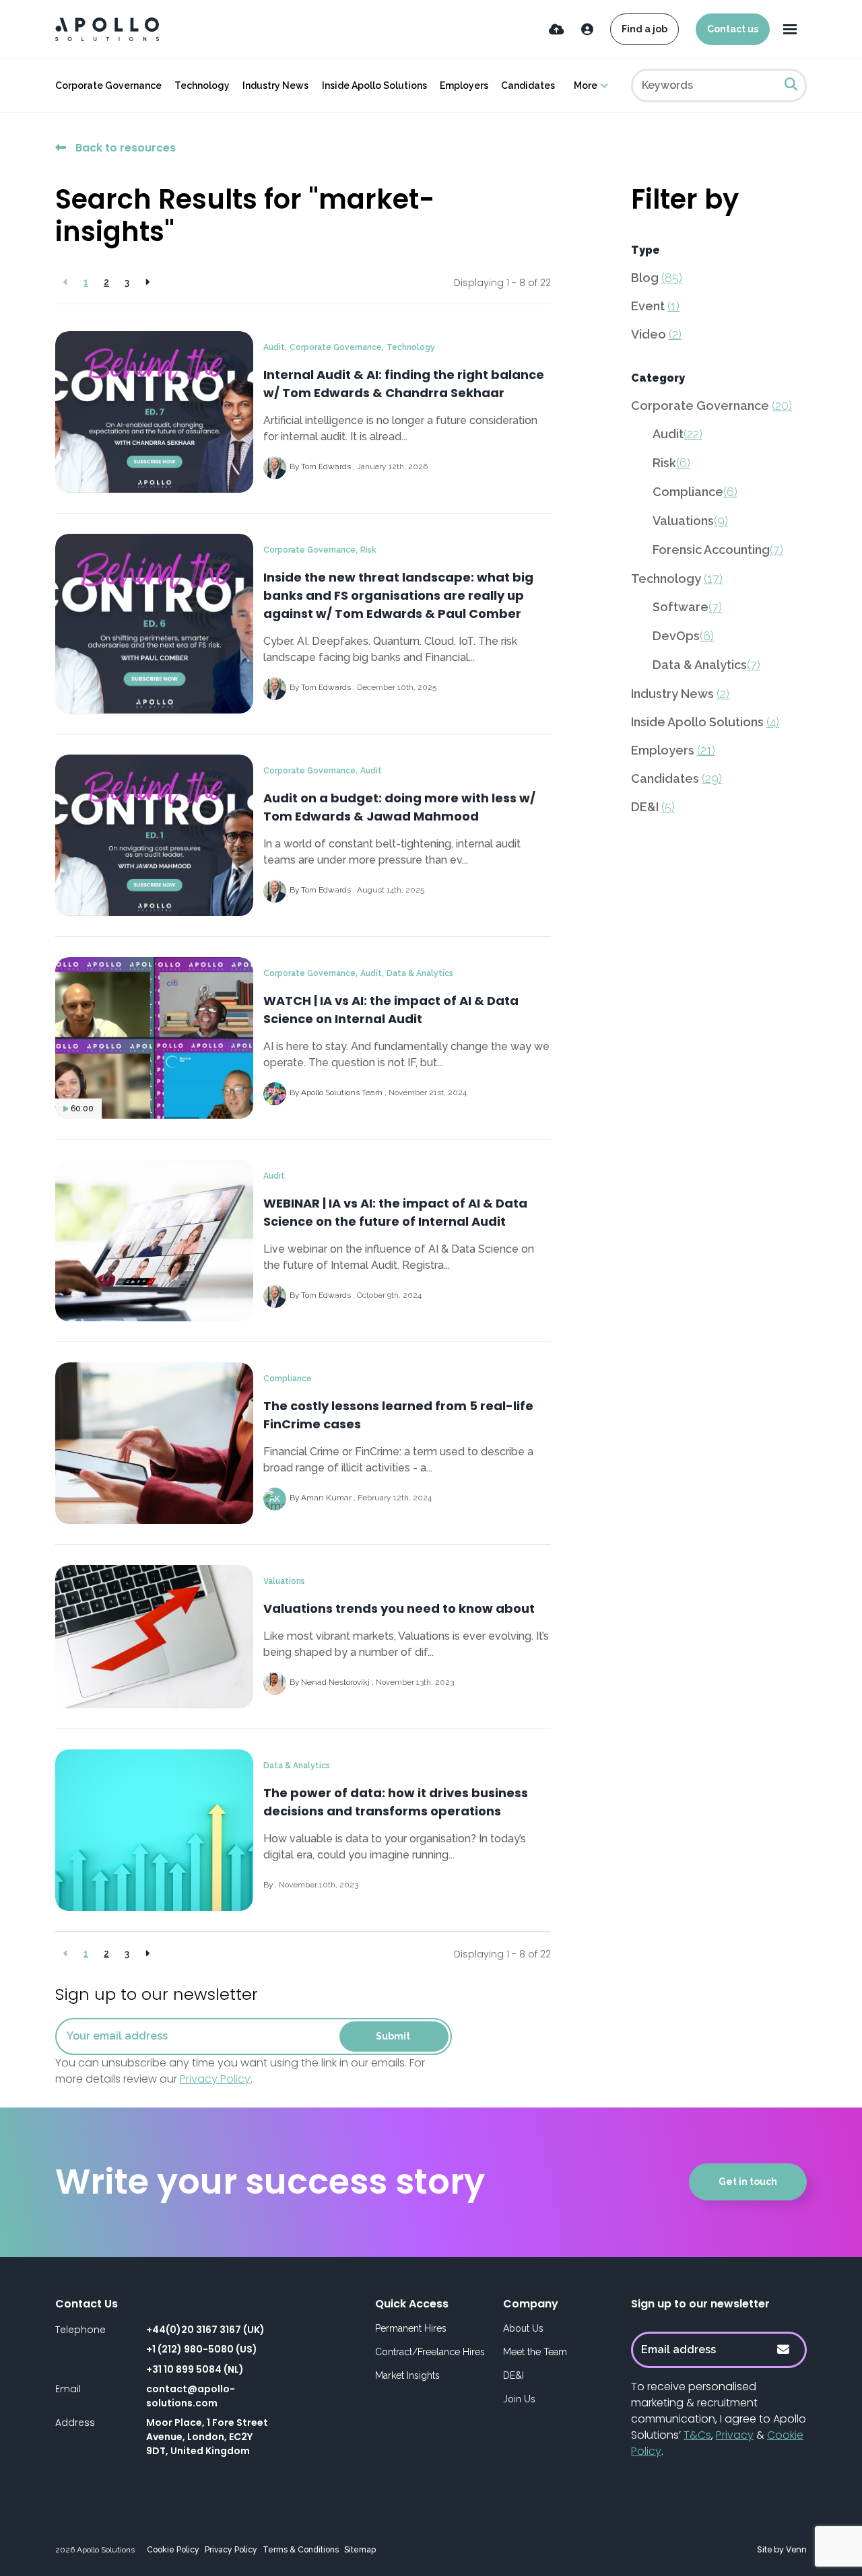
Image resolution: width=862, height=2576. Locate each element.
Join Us (519, 2399)
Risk (368, 550)
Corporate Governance (108, 85)
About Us (523, 2328)
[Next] (147, 282)
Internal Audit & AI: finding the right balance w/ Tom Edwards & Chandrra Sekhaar (404, 384)
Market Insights (407, 2375)
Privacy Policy (215, 2079)
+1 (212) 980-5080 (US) (202, 2349)
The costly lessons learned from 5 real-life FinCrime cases (398, 1415)
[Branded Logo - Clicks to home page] (107, 29)
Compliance (288, 1379)
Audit (274, 347)
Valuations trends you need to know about (399, 1608)
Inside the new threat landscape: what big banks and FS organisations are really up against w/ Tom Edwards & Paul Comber (398, 595)
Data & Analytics (420, 973)
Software (687, 607)
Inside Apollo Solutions (374, 85)
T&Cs (697, 2435)
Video (656, 334)
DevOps (683, 636)
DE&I (653, 807)
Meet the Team (535, 2352)
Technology (202, 85)
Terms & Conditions (301, 2550)
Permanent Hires (411, 2328)
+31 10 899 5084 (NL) (195, 2369)
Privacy (735, 2435)
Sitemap (360, 2550)
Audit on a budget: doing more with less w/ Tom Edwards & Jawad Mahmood (399, 807)
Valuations (284, 1581)
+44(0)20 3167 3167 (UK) (205, 2330)
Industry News (275, 85)
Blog (657, 278)
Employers (464, 85)
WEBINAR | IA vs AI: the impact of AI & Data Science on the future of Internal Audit (395, 1212)
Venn (796, 2549)
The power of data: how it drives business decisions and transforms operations (396, 1802)
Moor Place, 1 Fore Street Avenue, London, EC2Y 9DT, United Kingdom (207, 2437)
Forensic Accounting (718, 550)
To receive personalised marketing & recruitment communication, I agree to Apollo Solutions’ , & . (719, 2419)
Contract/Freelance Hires (430, 2352)
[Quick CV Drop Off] (557, 29)
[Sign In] (587, 29)
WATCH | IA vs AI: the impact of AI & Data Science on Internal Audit (391, 1010)
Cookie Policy (173, 2550)
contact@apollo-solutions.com (191, 2396)
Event (655, 306)
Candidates (528, 85)
